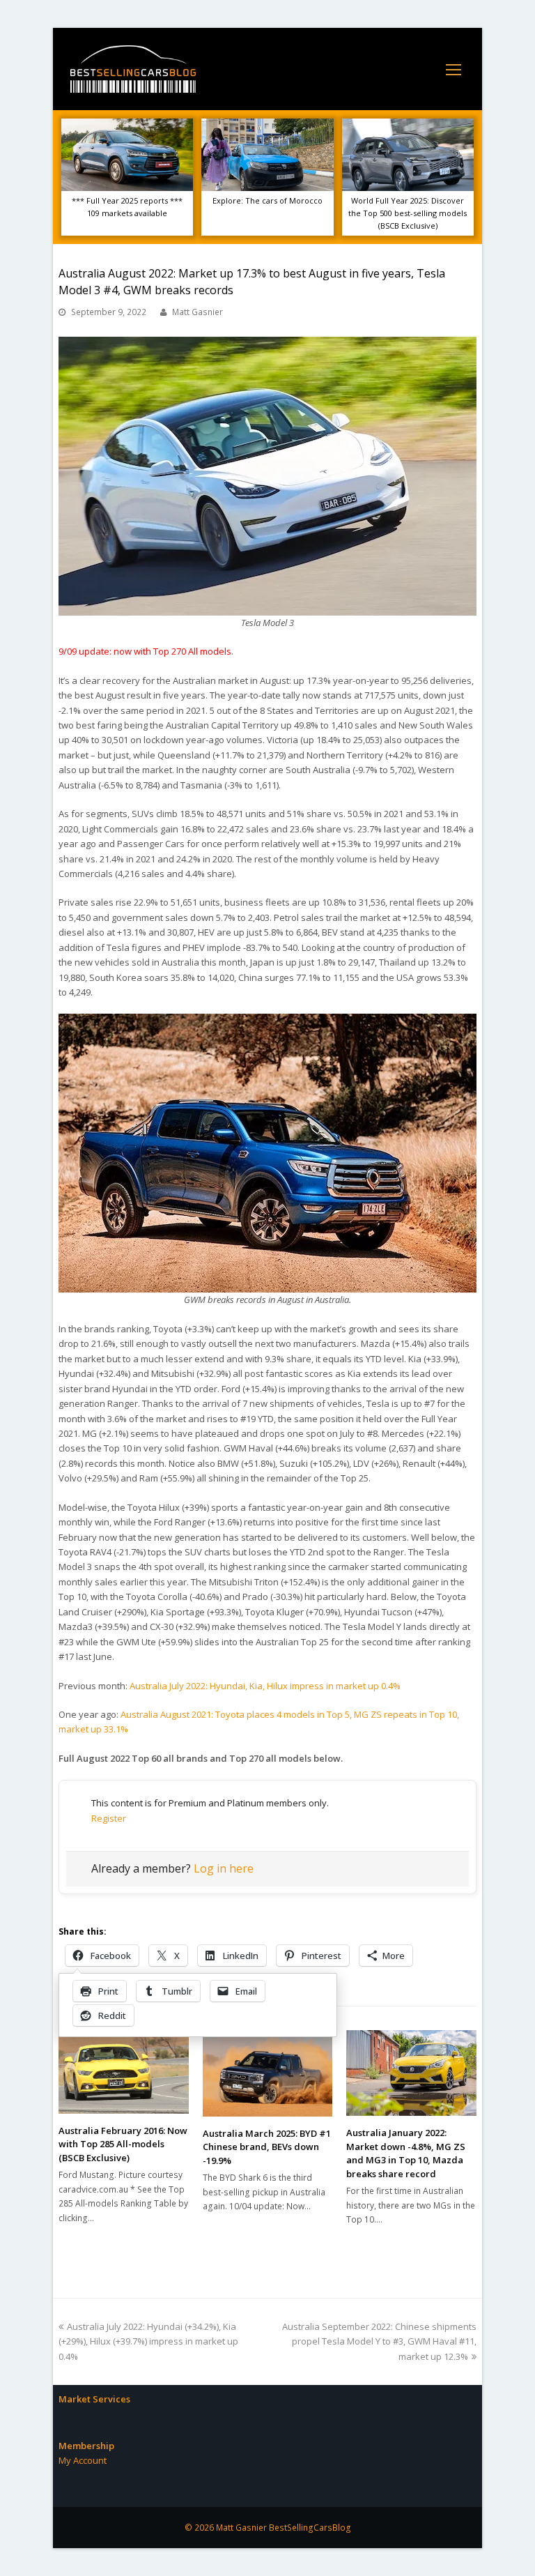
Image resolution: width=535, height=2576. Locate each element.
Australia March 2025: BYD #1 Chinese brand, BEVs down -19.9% (267, 2147)
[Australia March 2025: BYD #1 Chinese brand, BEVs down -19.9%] (268, 2073)
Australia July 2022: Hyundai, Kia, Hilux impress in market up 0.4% (265, 1686)
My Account (83, 2460)
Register (109, 1818)
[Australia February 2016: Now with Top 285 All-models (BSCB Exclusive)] (124, 2072)
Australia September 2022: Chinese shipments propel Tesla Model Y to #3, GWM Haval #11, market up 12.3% (379, 2341)
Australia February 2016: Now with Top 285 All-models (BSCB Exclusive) (123, 2144)
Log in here (224, 1868)
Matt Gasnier (197, 312)
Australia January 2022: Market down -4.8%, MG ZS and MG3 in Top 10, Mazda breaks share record (406, 2153)
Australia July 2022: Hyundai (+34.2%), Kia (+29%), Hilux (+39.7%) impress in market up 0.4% (148, 2341)
